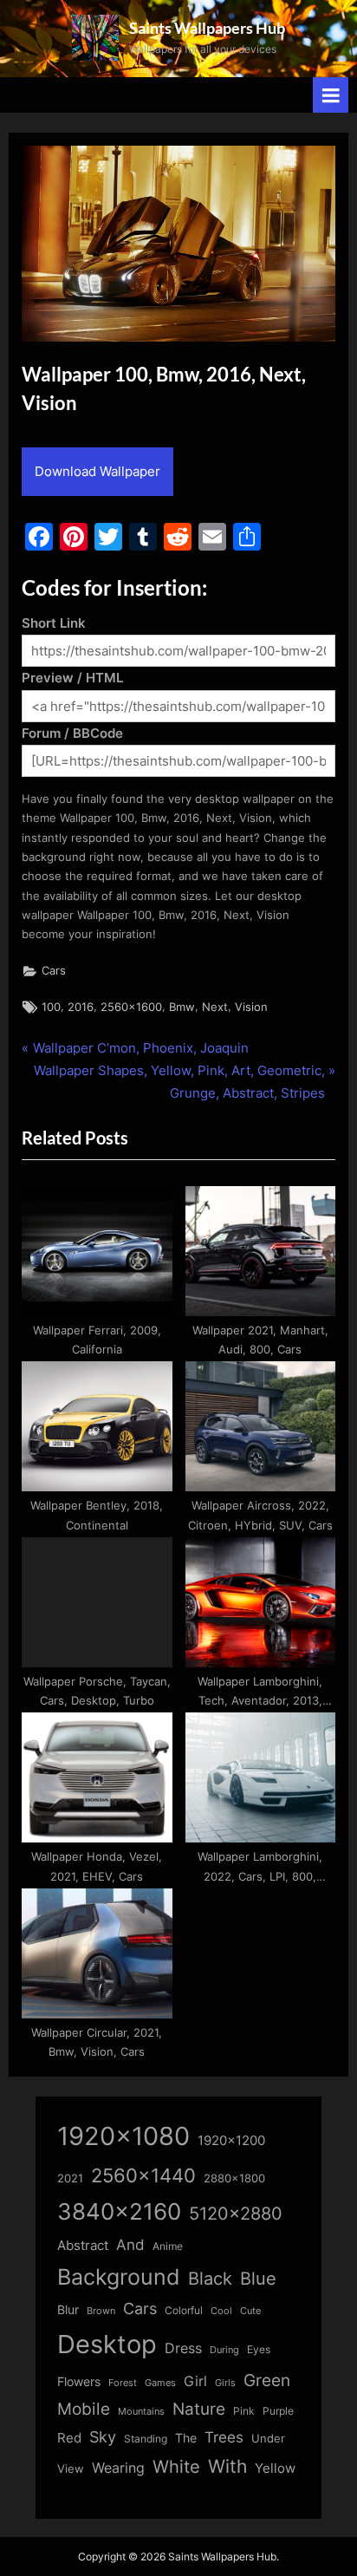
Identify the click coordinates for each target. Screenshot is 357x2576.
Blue (258, 2278)
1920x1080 (123, 2136)
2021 (70, 2178)
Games (160, 2383)
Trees (224, 2437)
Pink (244, 2411)
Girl (195, 2381)
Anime (168, 2246)
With (227, 2466)
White (176, 2466)
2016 (81, 1007)
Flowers (79, 2382)
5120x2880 (236, 2214)
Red (69, 2438)
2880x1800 (234, 2178)
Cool (221, 2311)
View (71, 2469)
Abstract (83, 2245)
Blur (68, 2310)
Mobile (84, 2409)
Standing (146, 2439)
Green (267, 2380)
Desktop (107, 2344)
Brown (101, 2311)
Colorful (184, 2310)
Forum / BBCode (72, 733)
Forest (123, 2383)
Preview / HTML (72, 678)
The (186, 2438)
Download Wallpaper (97, 471)
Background (119, 2277)
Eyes (259, 2349)
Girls (225, 2383)
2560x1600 (131, 1007)
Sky (103, 2437)
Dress (183, 2348)
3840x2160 (119, 2211)
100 (51, 1007)
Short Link (54, 623)
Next (215, 1007)
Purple (278, 2411)
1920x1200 (231, 2141)
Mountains (141, 2412)
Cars (54, 971)
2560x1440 (143, 2175)
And (130, 2244)
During (224, 2350)
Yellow (275, 2468)
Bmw (182, 1007)
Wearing (118, 2468)
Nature (199, 2409)
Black (210, 2279)
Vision (251, 1007)
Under (268, 2438)
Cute (250, 2311)
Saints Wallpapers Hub (207, 28)
